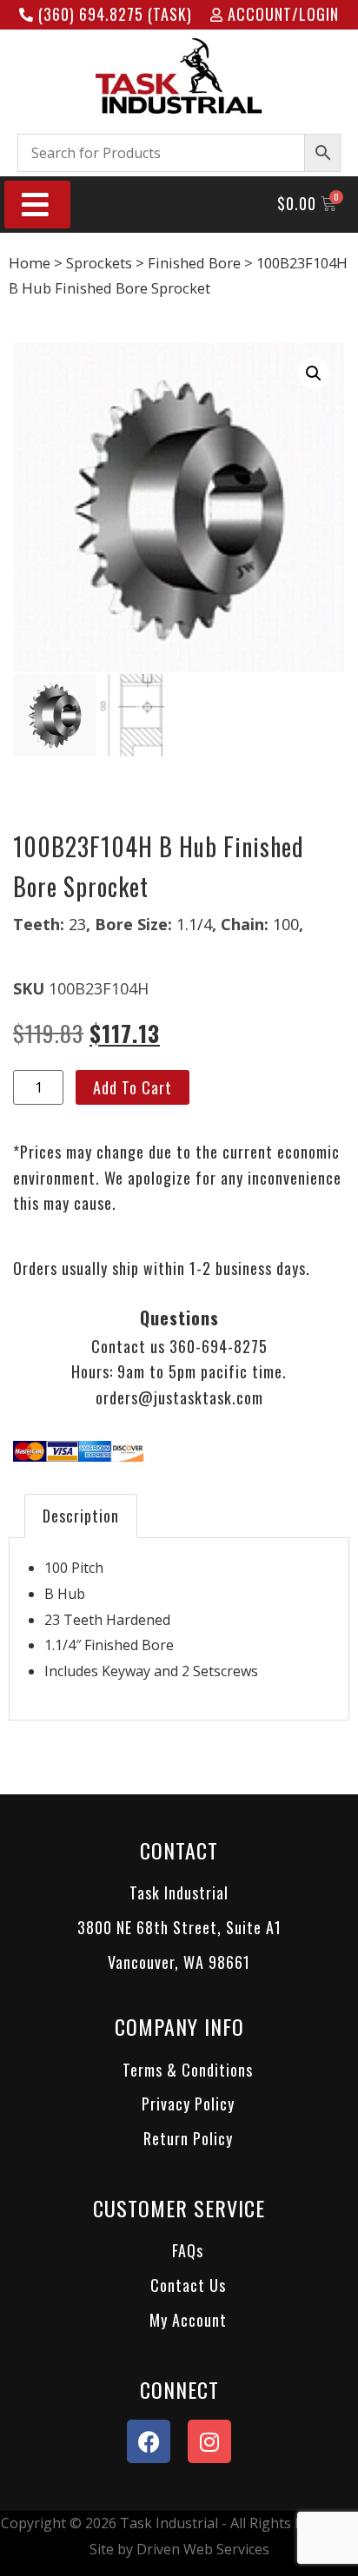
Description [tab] (81, 1516)
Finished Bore (194, 263)
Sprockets (99, 263)
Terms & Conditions (188, 2070)
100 (286, 924)
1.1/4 (194, 924)
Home (30, 263)
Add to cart (133, 1087)
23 (77, 924)
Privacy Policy (188, 2104)
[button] (314, 373)
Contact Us (188, 2285)
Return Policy (188, 2138)
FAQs (188, 2250)
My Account (188, 2320)
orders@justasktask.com (179, 1397)
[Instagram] (209, 2441)
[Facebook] (149, 2441)
